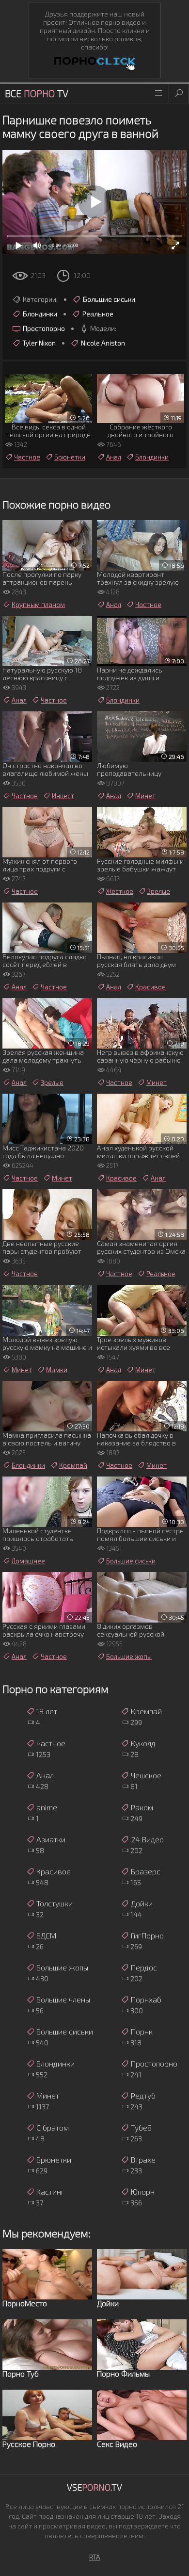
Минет (145, 796)
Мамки (57, 1370)
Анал (114, 457)
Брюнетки (70, 457)
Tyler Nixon (39, 343)
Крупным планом (38, 605)
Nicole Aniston (103, 343)
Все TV (37, 93)
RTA (95, 2557)
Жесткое (120, 891)
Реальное (98, 314)
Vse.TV (94, 2487)
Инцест (63, 796)
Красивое (150, 987)
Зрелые (159, 891)
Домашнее (28, 1561)
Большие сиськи (109, 299)
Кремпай (73, 1465)
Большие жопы (129, 1657)
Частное (27, 457)
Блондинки (40, 314)
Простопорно (44, 328)
